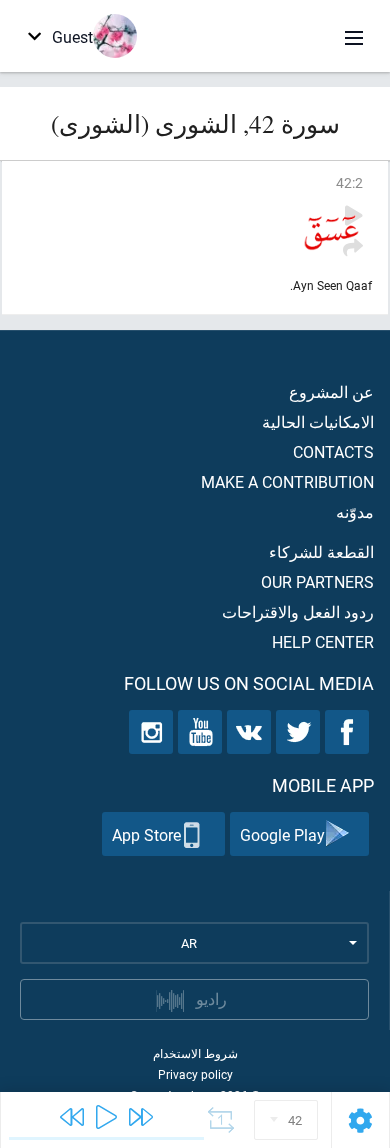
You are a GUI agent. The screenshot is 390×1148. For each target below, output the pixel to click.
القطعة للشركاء (321, 551)
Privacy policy (195, 1074)
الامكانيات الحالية (318, 421)
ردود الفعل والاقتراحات (298, 611)
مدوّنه (355, 511)
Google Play (282, 834)
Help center (323, 641)
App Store (146, 834)
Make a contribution (287, 481)
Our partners (317, 581)
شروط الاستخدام (195, 1053)
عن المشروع (331, 391)
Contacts (333, 451)
